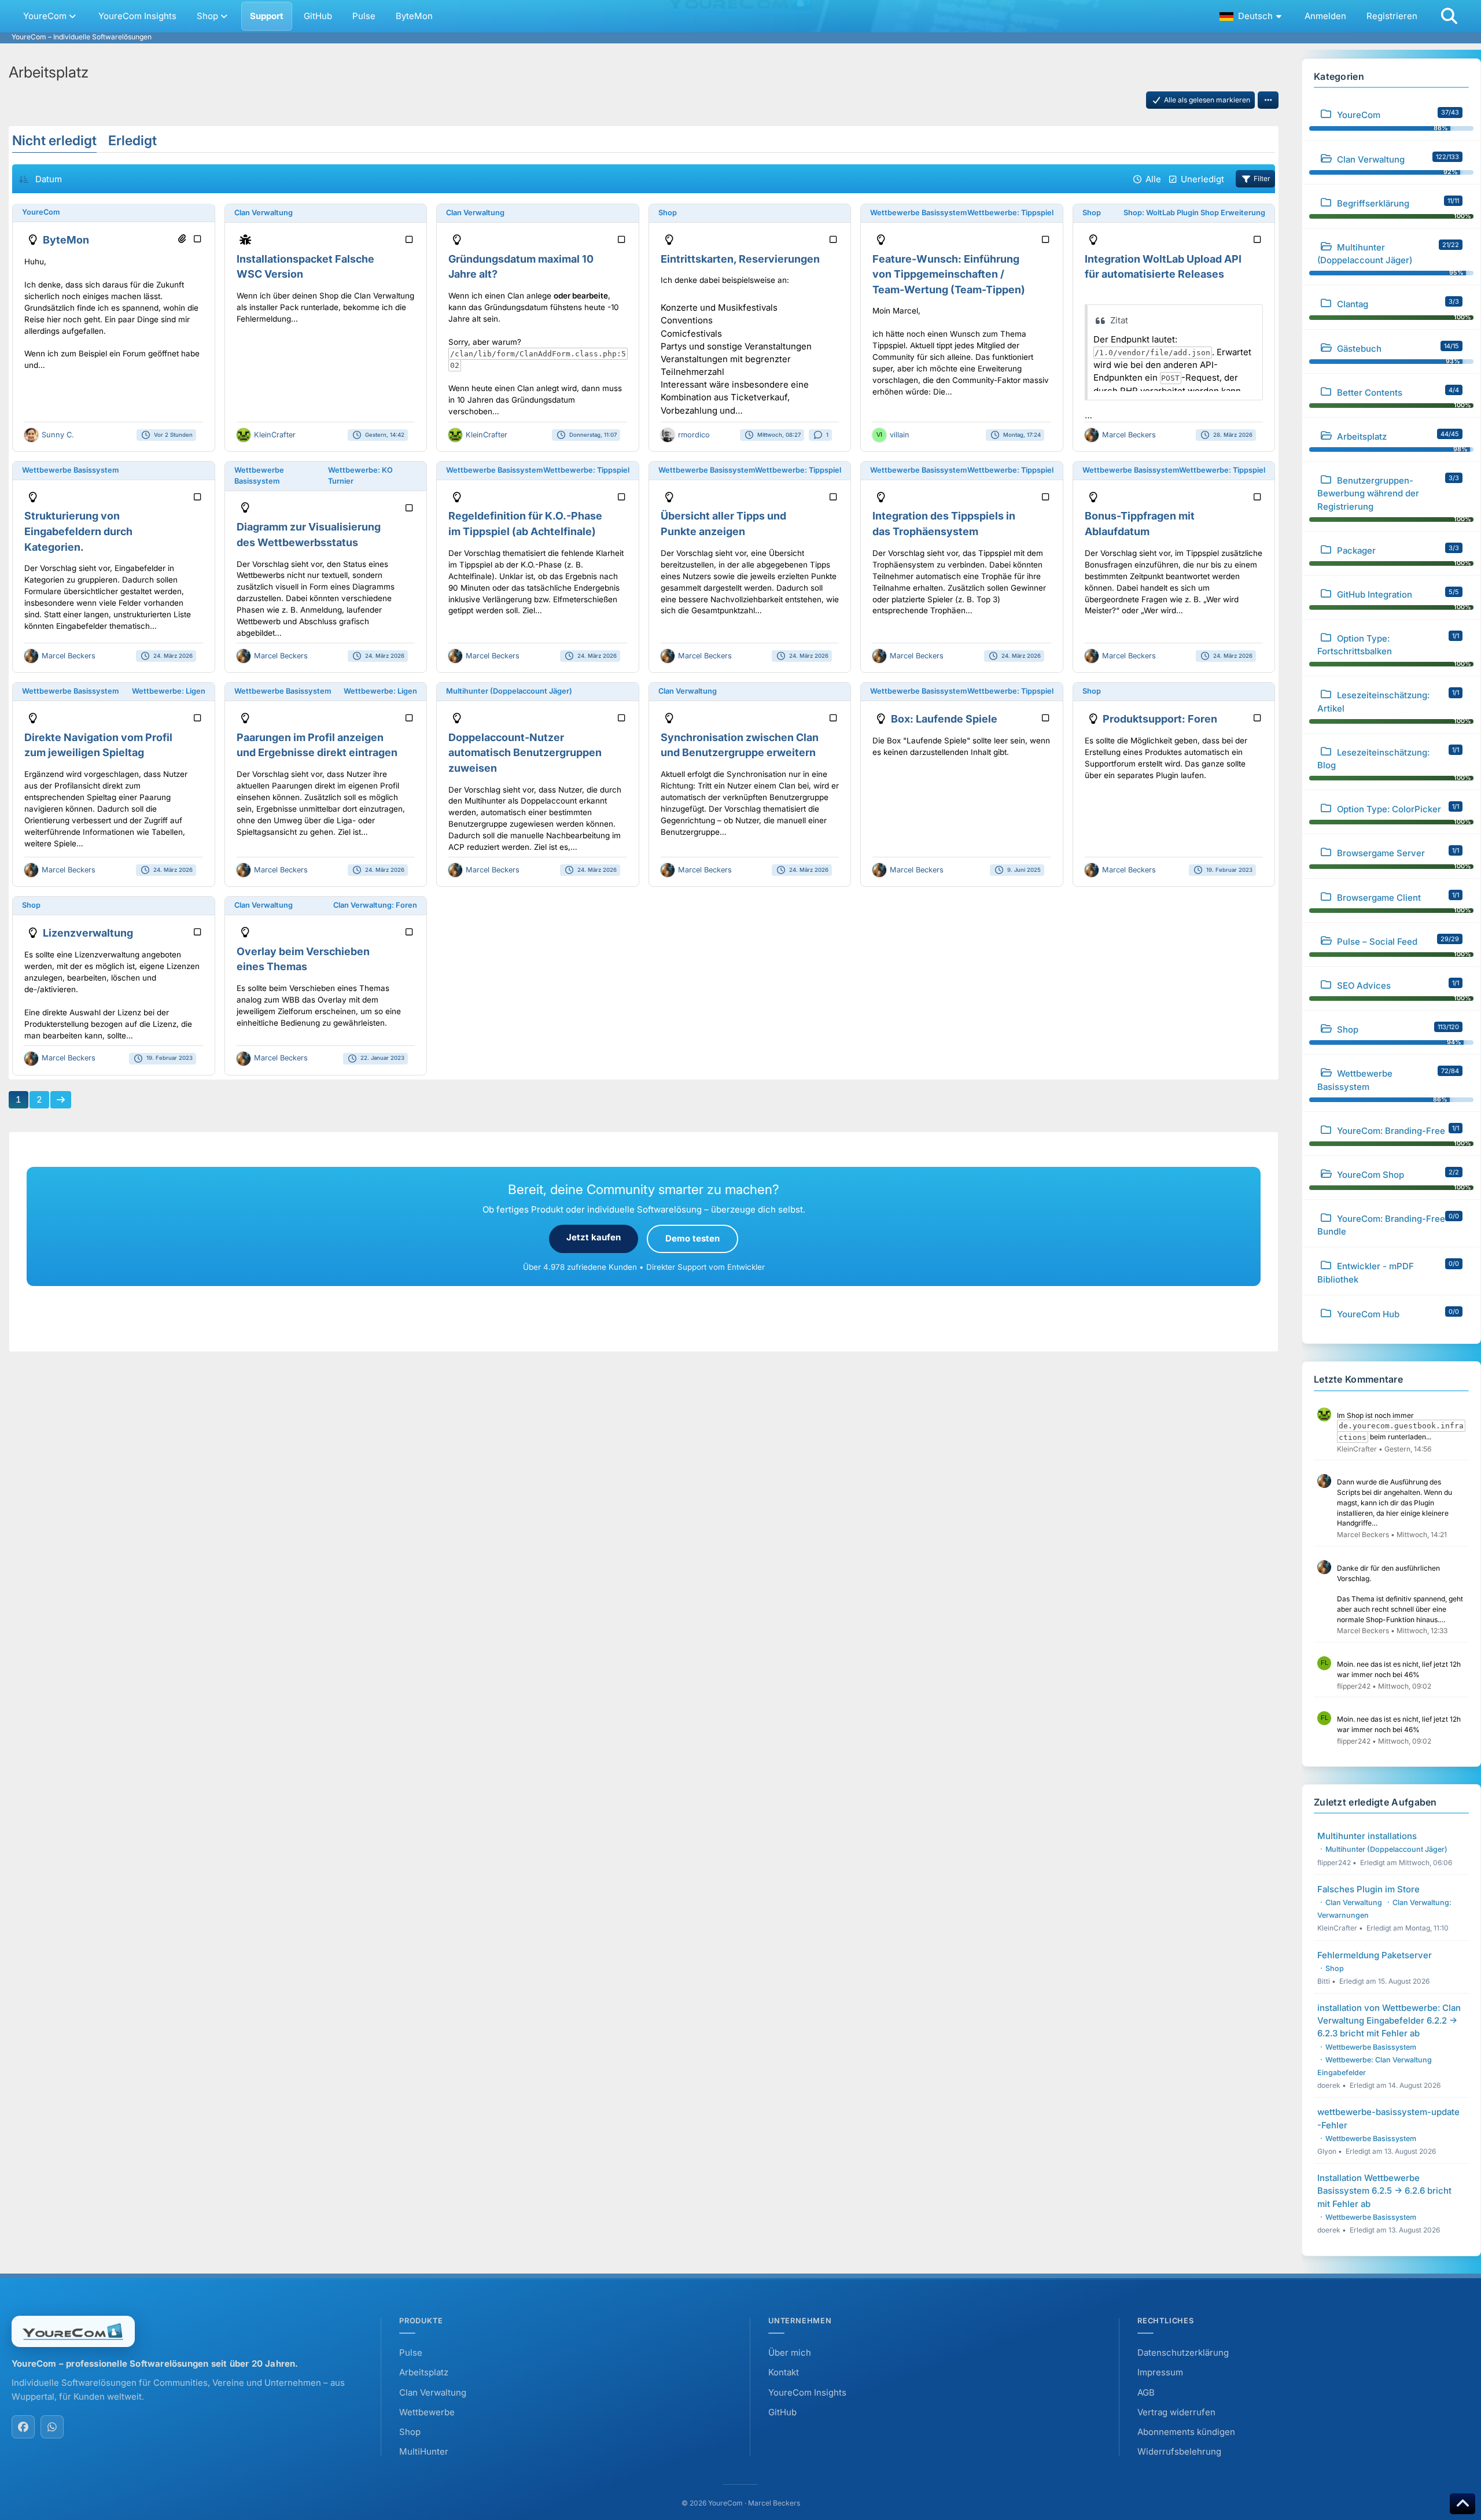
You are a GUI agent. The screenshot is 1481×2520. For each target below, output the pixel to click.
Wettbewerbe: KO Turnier (360, 476)
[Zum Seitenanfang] (1462, 2504)
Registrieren (1392, 16)
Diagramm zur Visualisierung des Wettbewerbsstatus (309, 535)
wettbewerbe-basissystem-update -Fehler (1388, 2118)
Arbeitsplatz (424, 2372)
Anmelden (1325, 16)
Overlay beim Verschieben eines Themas (303, 959)
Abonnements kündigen (1186, 2432)
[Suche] (1449, 16)
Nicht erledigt (54, 141)
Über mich (790, 2353)
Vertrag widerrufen (1176, 2412)
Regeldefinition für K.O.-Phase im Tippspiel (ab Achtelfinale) (525, 524)
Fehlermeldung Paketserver (1375, 1955)
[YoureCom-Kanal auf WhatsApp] (52, 2427)
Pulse (411, 2353)
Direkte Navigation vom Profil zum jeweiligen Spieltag (98, 745)
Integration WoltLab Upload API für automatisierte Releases (1163, 267)
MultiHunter (424, 2451)
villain (900, 435)
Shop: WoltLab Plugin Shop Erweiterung (1194, 213)
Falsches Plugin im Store (1368, 1889)
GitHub (782, 2412)
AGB (1146, 2392)
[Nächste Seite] (61, 1100)
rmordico (694, 435)
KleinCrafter (275, 435)
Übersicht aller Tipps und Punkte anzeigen (723, 524)
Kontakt (784, 2372)
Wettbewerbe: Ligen (169, 691)
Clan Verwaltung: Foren (375, 905)
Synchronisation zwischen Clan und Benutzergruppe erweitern (740, 745)
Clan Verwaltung (264, 213)
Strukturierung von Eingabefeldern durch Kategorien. (78, 531)
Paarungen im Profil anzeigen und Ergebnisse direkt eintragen (317, 745)
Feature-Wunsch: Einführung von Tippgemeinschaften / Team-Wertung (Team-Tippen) (949, 274)
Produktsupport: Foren (1160, 719)
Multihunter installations (1367, 1836)
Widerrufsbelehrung (1179, 2451)
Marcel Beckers (1129, 435)
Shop (668, 213)
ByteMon (66, 240)
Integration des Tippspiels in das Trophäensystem (944, 524)
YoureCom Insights (807, 2392)
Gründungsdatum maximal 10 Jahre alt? (521, 267)
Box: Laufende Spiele (944, 719)
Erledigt (132, 141)
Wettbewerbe (427, 2412)
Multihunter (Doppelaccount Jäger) (509, 691)
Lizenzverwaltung (88, 933)
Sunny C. (58, 435)
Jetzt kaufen (594, 1237)
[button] (1252, 16)
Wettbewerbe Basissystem (918, 213)
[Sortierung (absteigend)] (24, 179)
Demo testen (692, 1238)
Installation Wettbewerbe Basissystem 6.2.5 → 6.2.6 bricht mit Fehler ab (1384, 2191)
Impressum (1160, 2372)
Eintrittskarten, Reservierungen (740, 259)
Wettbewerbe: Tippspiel (1010, 213)
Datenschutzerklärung (1183, 2353)
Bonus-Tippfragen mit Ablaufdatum (1140, 524)
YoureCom (41, 212)
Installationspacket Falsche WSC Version (305, 267)
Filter (1262, 178)
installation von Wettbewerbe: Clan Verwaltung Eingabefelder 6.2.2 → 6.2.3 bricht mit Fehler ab (1389, 2020)
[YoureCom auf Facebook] (23, 2427)
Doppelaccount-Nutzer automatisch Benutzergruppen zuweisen (525, 753)
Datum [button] (49, 179)
